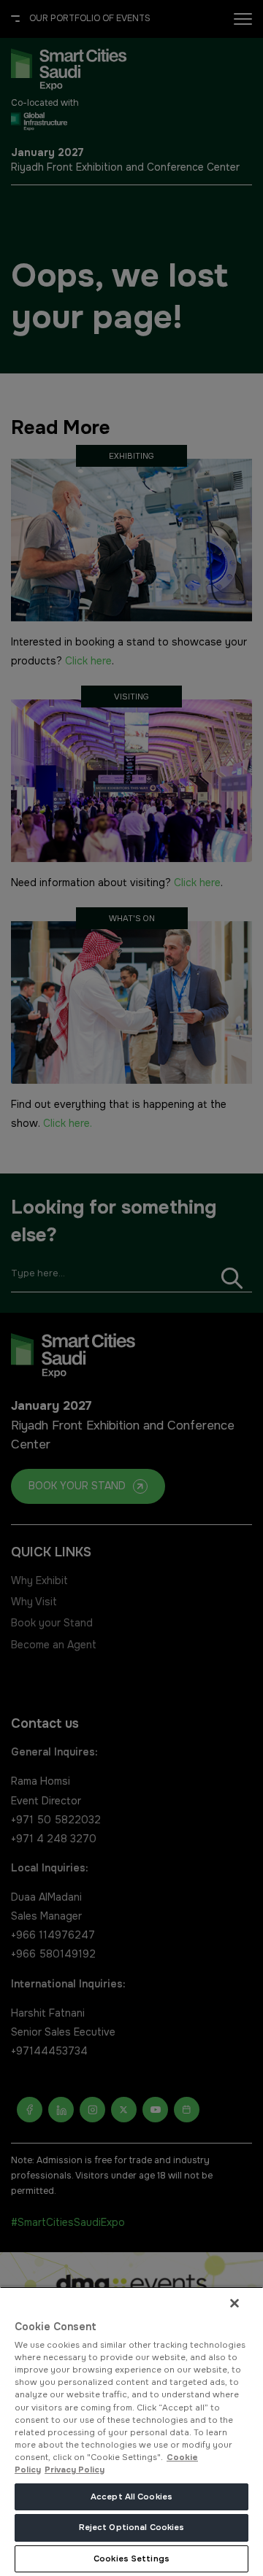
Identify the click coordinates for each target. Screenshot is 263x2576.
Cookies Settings (131, 2558)
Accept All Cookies (131, 2497)
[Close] (235, 2303)
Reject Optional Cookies (132, 2527)
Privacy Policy (75, 2470)
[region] (131, 2431)
